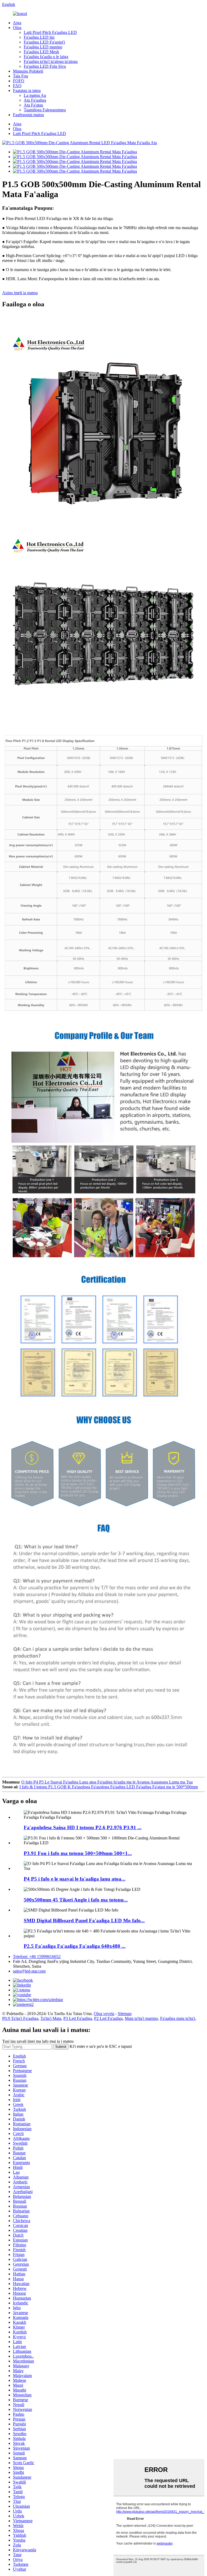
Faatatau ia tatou (27, 90)
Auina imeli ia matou (20, 293)
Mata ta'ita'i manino (141, 2018)
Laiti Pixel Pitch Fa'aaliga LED (50, 32)
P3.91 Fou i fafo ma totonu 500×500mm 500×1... (78, 1853)
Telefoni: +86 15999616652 (37, 1957)
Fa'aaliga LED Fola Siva (45, 66)
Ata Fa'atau (33, 105)
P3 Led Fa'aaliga (78, 2018)
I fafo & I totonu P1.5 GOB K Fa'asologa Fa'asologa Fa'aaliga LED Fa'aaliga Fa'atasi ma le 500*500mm (109, 1787)
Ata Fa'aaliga (35, 100)
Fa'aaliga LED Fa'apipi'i (44, 42)
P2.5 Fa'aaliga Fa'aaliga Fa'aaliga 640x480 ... (75, 1946)
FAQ (17, 86)
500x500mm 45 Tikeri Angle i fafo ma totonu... (76, 1900)
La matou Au (35, 95)
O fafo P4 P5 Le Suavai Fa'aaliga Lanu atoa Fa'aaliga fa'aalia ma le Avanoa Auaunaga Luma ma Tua (107, 1782)
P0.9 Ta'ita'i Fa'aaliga (20, 2018)
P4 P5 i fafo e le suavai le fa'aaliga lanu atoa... (75, 1879)
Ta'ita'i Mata (51, 2018)
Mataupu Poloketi (28, 71)
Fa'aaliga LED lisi (39, 37)
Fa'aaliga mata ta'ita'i (178, 2018)
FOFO (19, 81)
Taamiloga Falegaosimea (45, 110)
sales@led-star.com (29, 1971)
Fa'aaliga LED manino (43, 47)
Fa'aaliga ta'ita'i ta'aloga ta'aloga (51, 61)
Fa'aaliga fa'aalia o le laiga (46, 57)
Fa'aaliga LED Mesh (41, 52)
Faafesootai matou (28, 115)
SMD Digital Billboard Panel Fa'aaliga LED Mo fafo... (84, 1921)
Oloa (17, 28)
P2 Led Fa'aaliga (108, 2018)
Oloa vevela (104, 2014)
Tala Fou (20, 76)
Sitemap (125, 2014)
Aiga (17, 23)
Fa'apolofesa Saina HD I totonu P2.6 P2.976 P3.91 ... (83, 1827)
